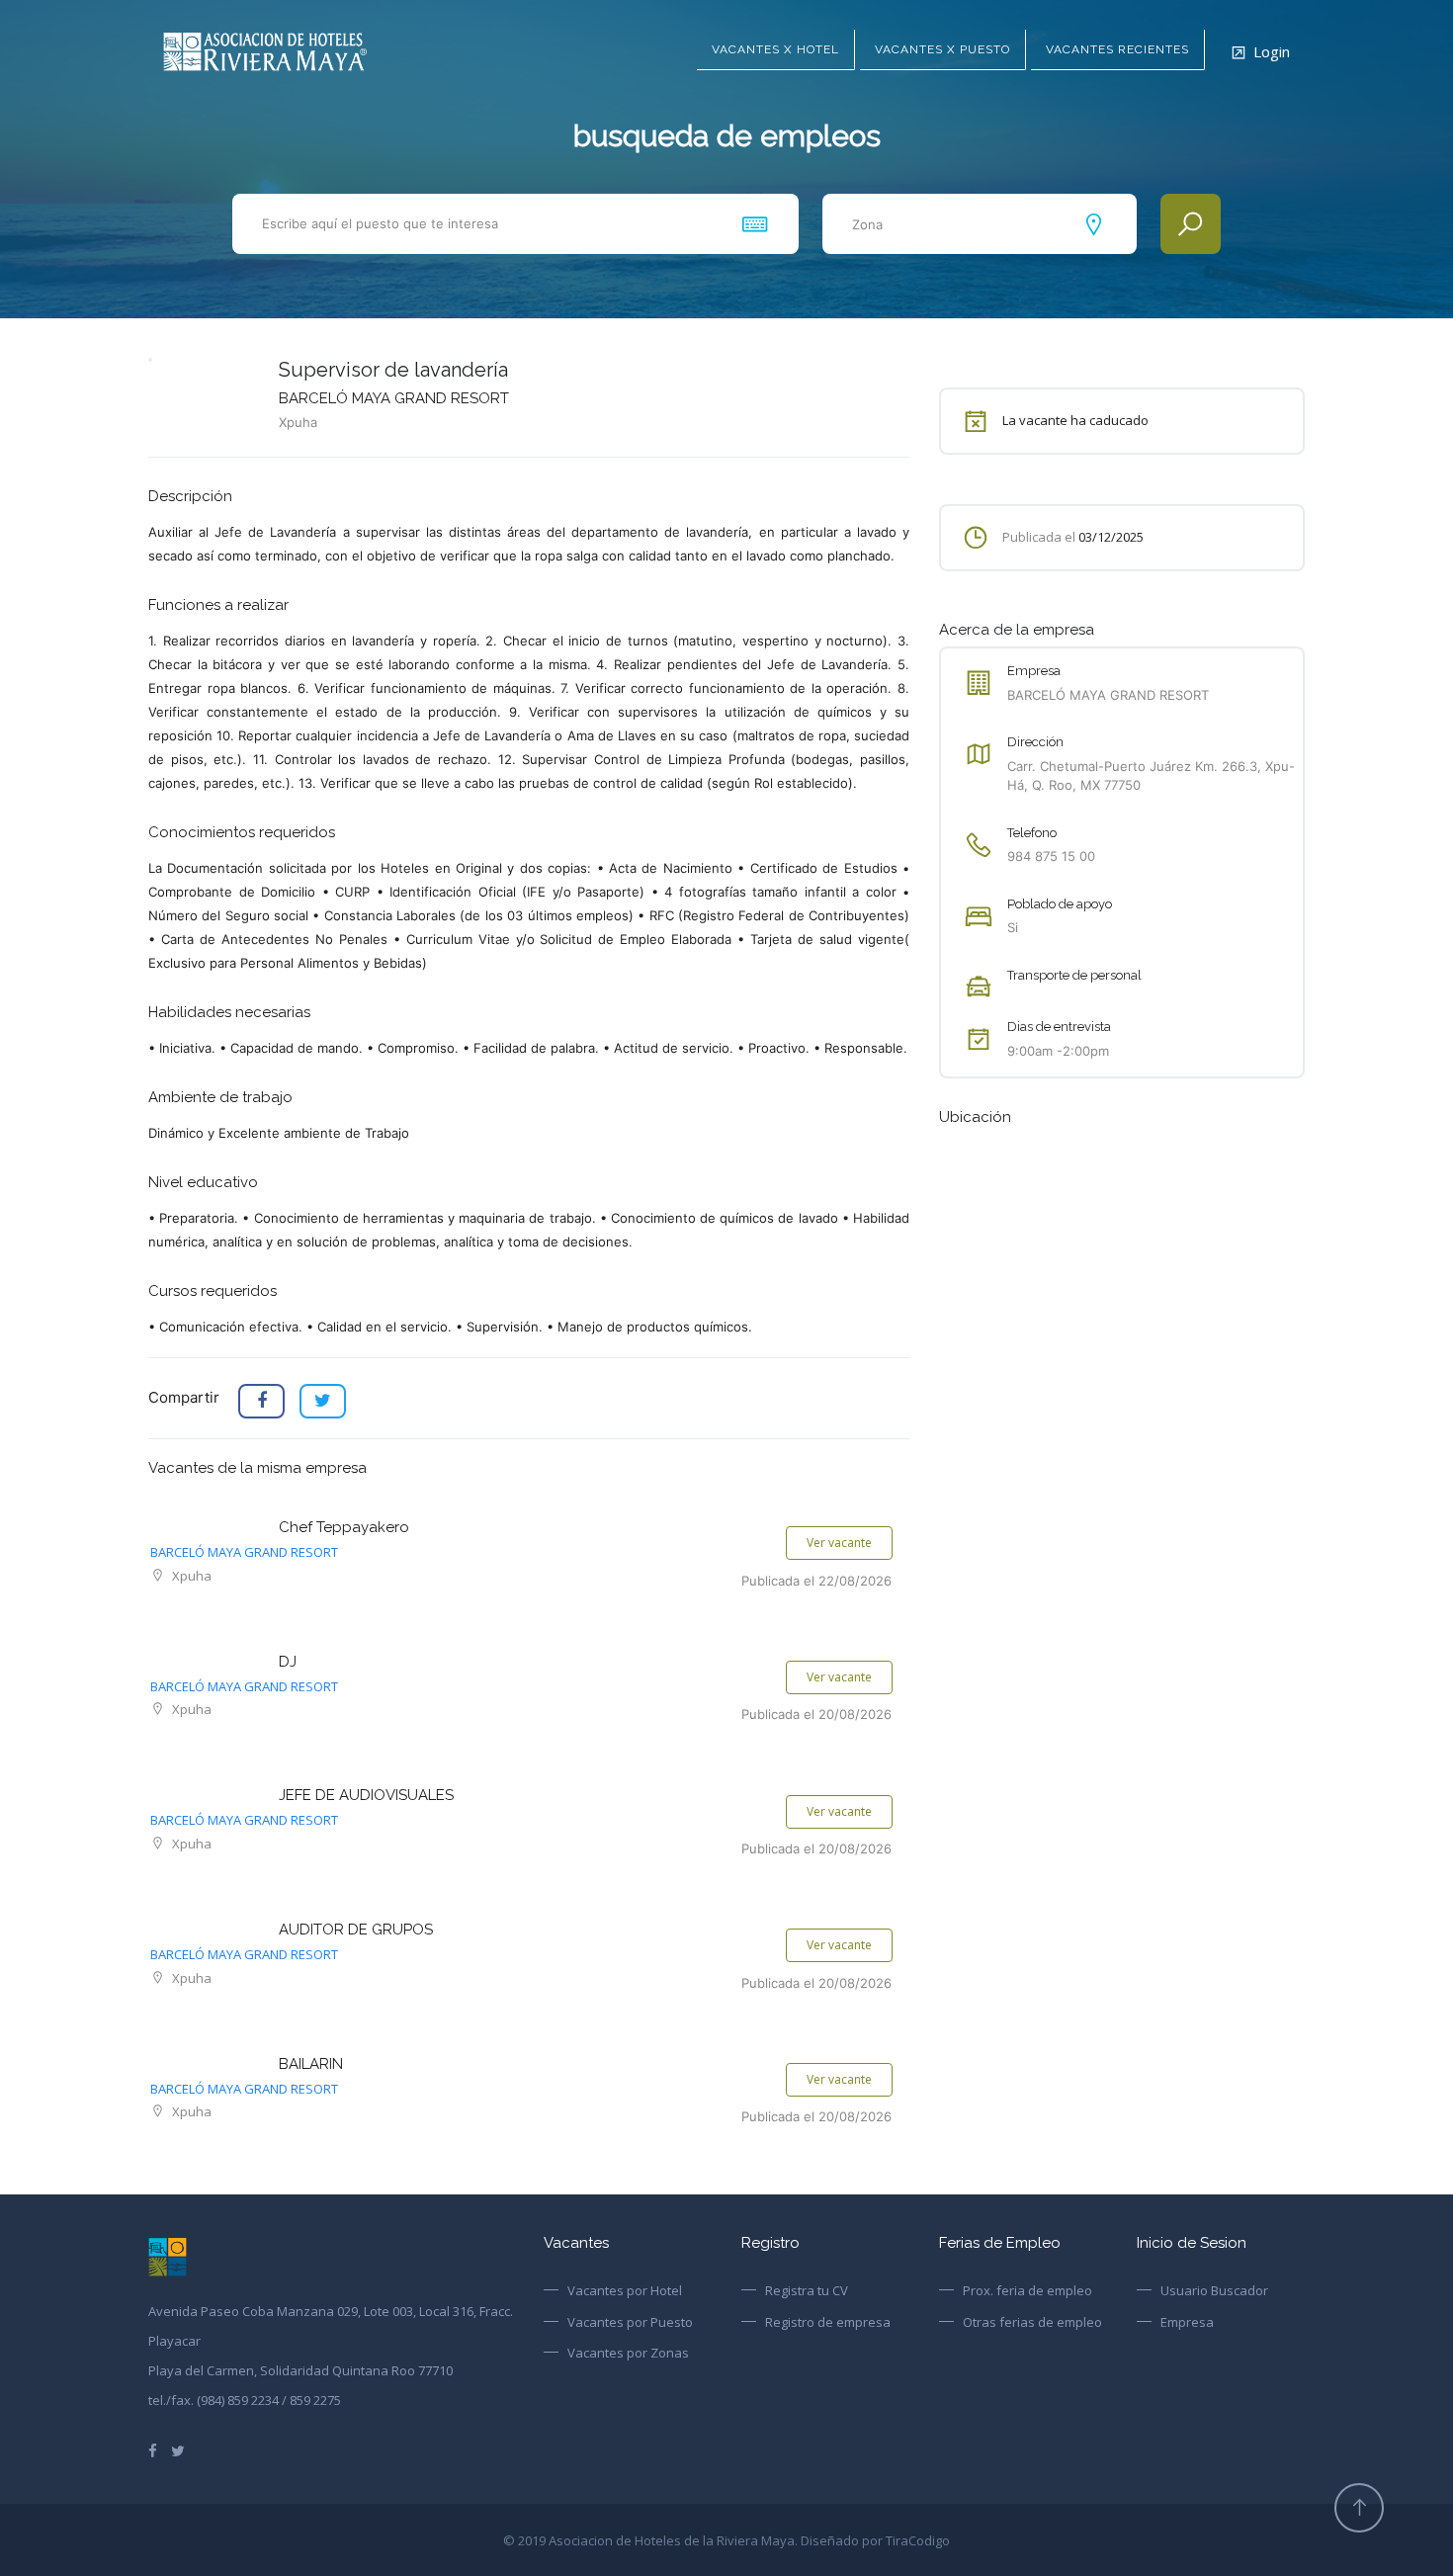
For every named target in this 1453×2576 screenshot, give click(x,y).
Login (1272, 51)
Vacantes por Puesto (630, 2322)
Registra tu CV (807, 2290)
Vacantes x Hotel (775, 49)
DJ (288, 1662)
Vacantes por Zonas (628, 2353)
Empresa (1187, 2322)
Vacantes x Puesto (942, 49)
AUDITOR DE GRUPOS (356, 1930)
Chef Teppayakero (344, 1527)
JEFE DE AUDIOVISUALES (366, 1795)
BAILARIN (311, 2064)
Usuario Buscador (1214, 2290)
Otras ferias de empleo (1032, 2322)
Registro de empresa (828, 2322)
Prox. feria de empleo (1027, 2290)
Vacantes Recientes (1117, 49)
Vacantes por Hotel (625, 2290)
